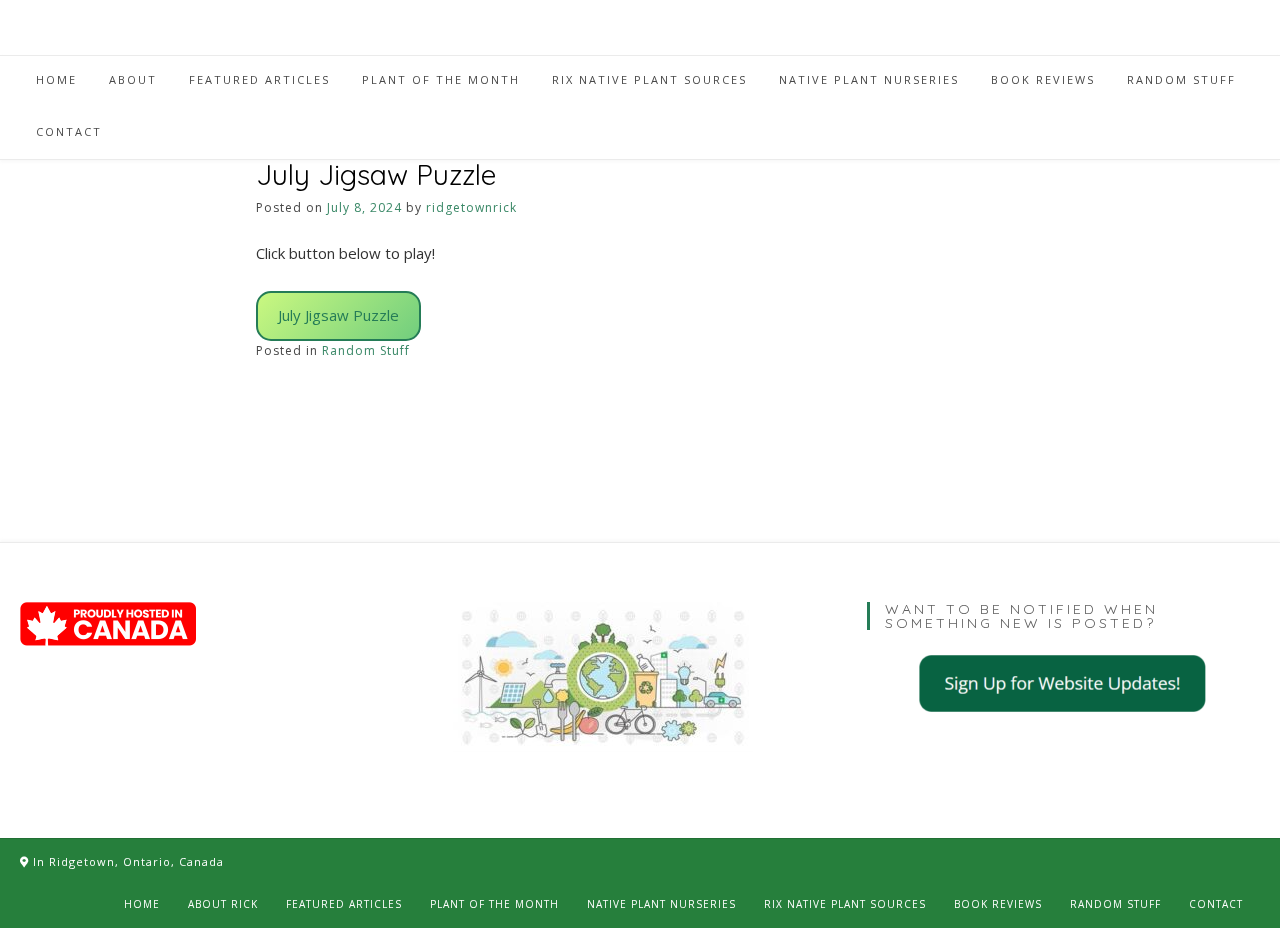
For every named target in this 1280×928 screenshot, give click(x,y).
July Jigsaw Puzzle (338, 315)
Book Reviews (998, 904)
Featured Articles (344, 904)
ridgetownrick (471, 207)
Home (142, 904)
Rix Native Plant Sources (845, 904)
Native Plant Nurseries (661, 904)
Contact (1216, 904)
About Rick (223, 904)
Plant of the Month (494, 904)
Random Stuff (366, 350)
